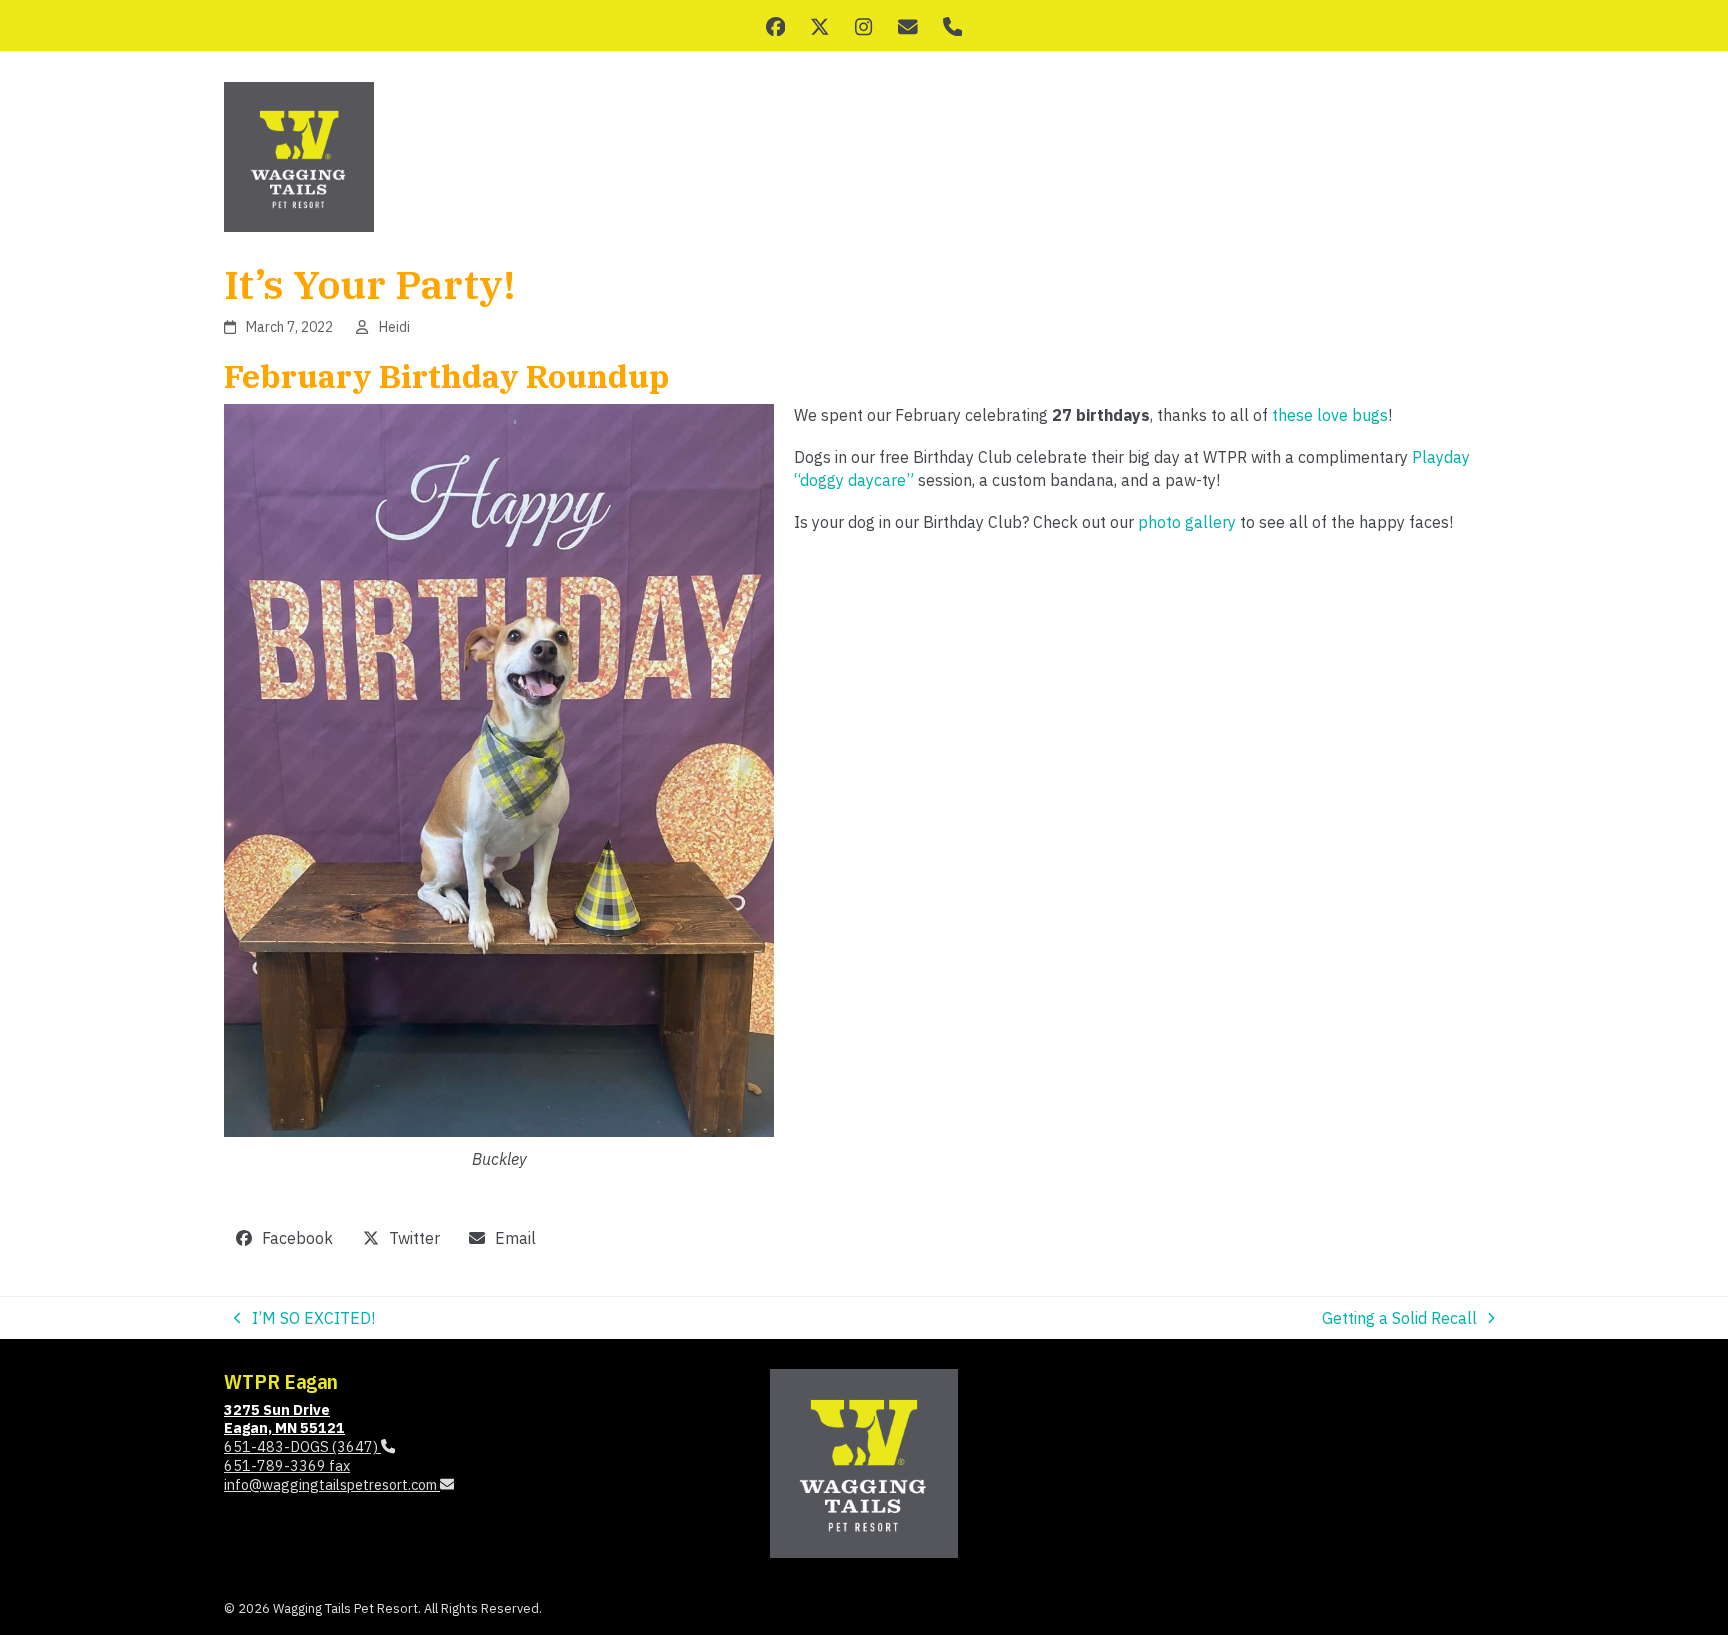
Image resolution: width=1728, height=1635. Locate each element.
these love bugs (1330, 415)
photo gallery (1187, 522)
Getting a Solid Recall (1399, 1318)
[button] (285, 1238)
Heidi (394, 327)
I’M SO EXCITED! (304, 1318)
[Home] (864, 1462)
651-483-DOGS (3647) (302, 1446)
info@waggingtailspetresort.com (332, 1484)
